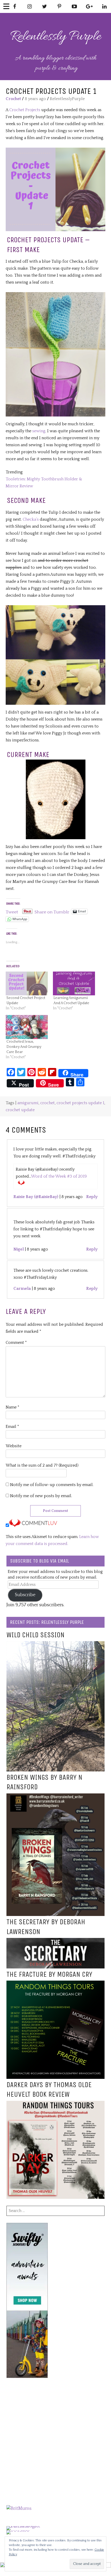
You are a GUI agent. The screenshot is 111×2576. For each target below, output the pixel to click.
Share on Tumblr (52, 911)
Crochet (13, 99)
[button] (55, 189)
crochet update (20, 1110)
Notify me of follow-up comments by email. (52, 1485)
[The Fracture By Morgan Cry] (55, 1984)
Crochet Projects (25, 110)
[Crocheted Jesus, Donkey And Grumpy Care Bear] (27, 1027)
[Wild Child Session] (55, 1645)
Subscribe (25, 1595)
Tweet (12, 911)
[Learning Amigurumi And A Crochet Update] (74, 984)
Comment (16, 1343)
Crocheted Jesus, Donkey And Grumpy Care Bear (24, 1047)
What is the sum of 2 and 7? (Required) (42, 1465)
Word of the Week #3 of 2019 (59, 1176)
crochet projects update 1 (80, 1103)
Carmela (22, 1289)
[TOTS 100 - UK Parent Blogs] (28, 2526)
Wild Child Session (35, 1635)
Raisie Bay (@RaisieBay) (36, 1197)
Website (14, 1446)
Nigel (19, 1249)
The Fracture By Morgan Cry (49, 1974)
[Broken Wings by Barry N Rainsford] (55, 1797)
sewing (39, 431)
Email (12, 1427)
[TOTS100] (18, 2530)
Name (13, 1407)
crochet (47, 1103)
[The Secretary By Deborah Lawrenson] (55, 1941)
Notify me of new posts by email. (41, 1496)
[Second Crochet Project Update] (27, 984)
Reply (92, 1197)
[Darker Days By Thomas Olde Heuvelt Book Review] (55, 2104)
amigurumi (28, 1103)
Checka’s (31, 519)
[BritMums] (19, 2509)
